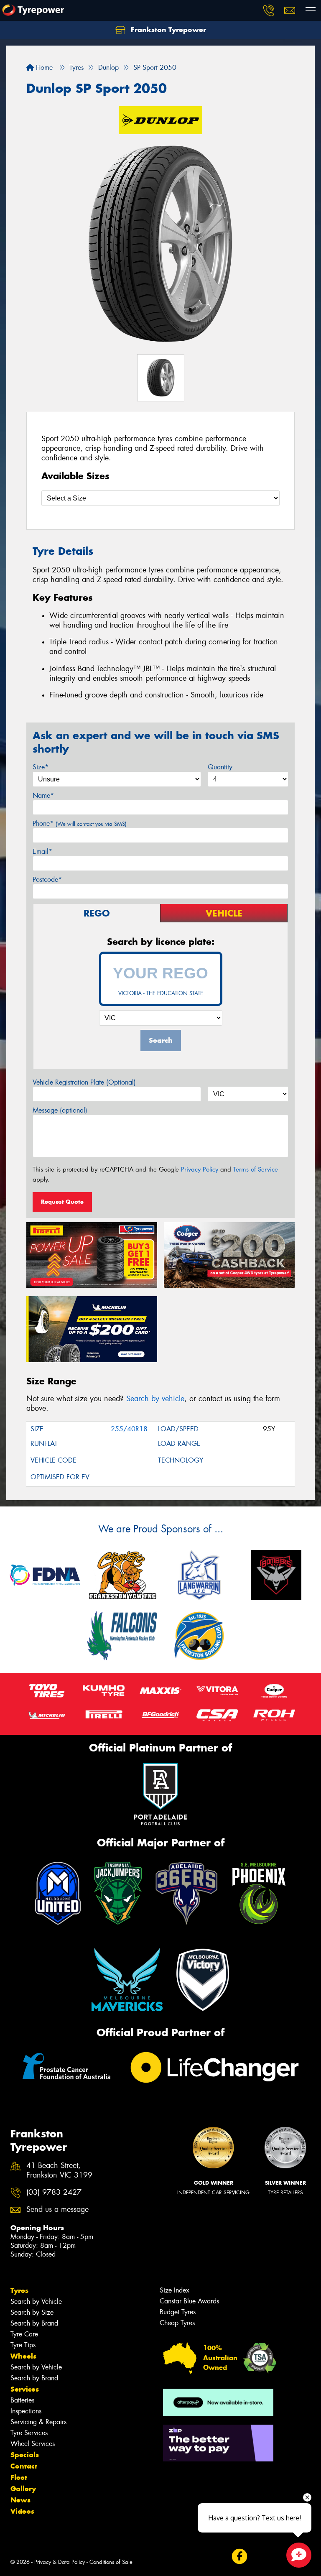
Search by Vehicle (36, 2302)
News (20, 2500)
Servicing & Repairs (38, 2422)
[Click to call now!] (269, 10)
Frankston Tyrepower (167, 30)
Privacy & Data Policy (60, 2562)
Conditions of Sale (111, 2562)
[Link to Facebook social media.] (239, 2557)
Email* (42, 851)
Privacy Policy (200, 1169)
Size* (41, 767)
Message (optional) (60, 1110)
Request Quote (62, 1202)
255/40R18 (129, 1429)
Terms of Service (256, 1169)
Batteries (22, 2400)
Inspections (26, 2411)
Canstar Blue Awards (189, 2301)
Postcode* (47, 880)
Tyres (19, 2290)
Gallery (23, 2489)
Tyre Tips (23, 2345)
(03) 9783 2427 (54, 2192)
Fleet (19, 2477)
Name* (43, 795)
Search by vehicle (155, 1399)
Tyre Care (24, 2334)
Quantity (220, 767)
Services (25, 2389)
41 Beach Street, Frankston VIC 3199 (59, 2170)
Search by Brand (34, 2323)
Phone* (80, 823)
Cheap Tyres (177, 2323)
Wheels (23, 2356)
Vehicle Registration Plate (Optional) (84, 1082)
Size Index (175, 2290)
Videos (22, 2511)
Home (43, 68)
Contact (24, 2466)
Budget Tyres (178, 2312)
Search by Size (32, 2312)
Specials (25, 2455)
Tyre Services (29, 2433)
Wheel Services (33, 2444)
